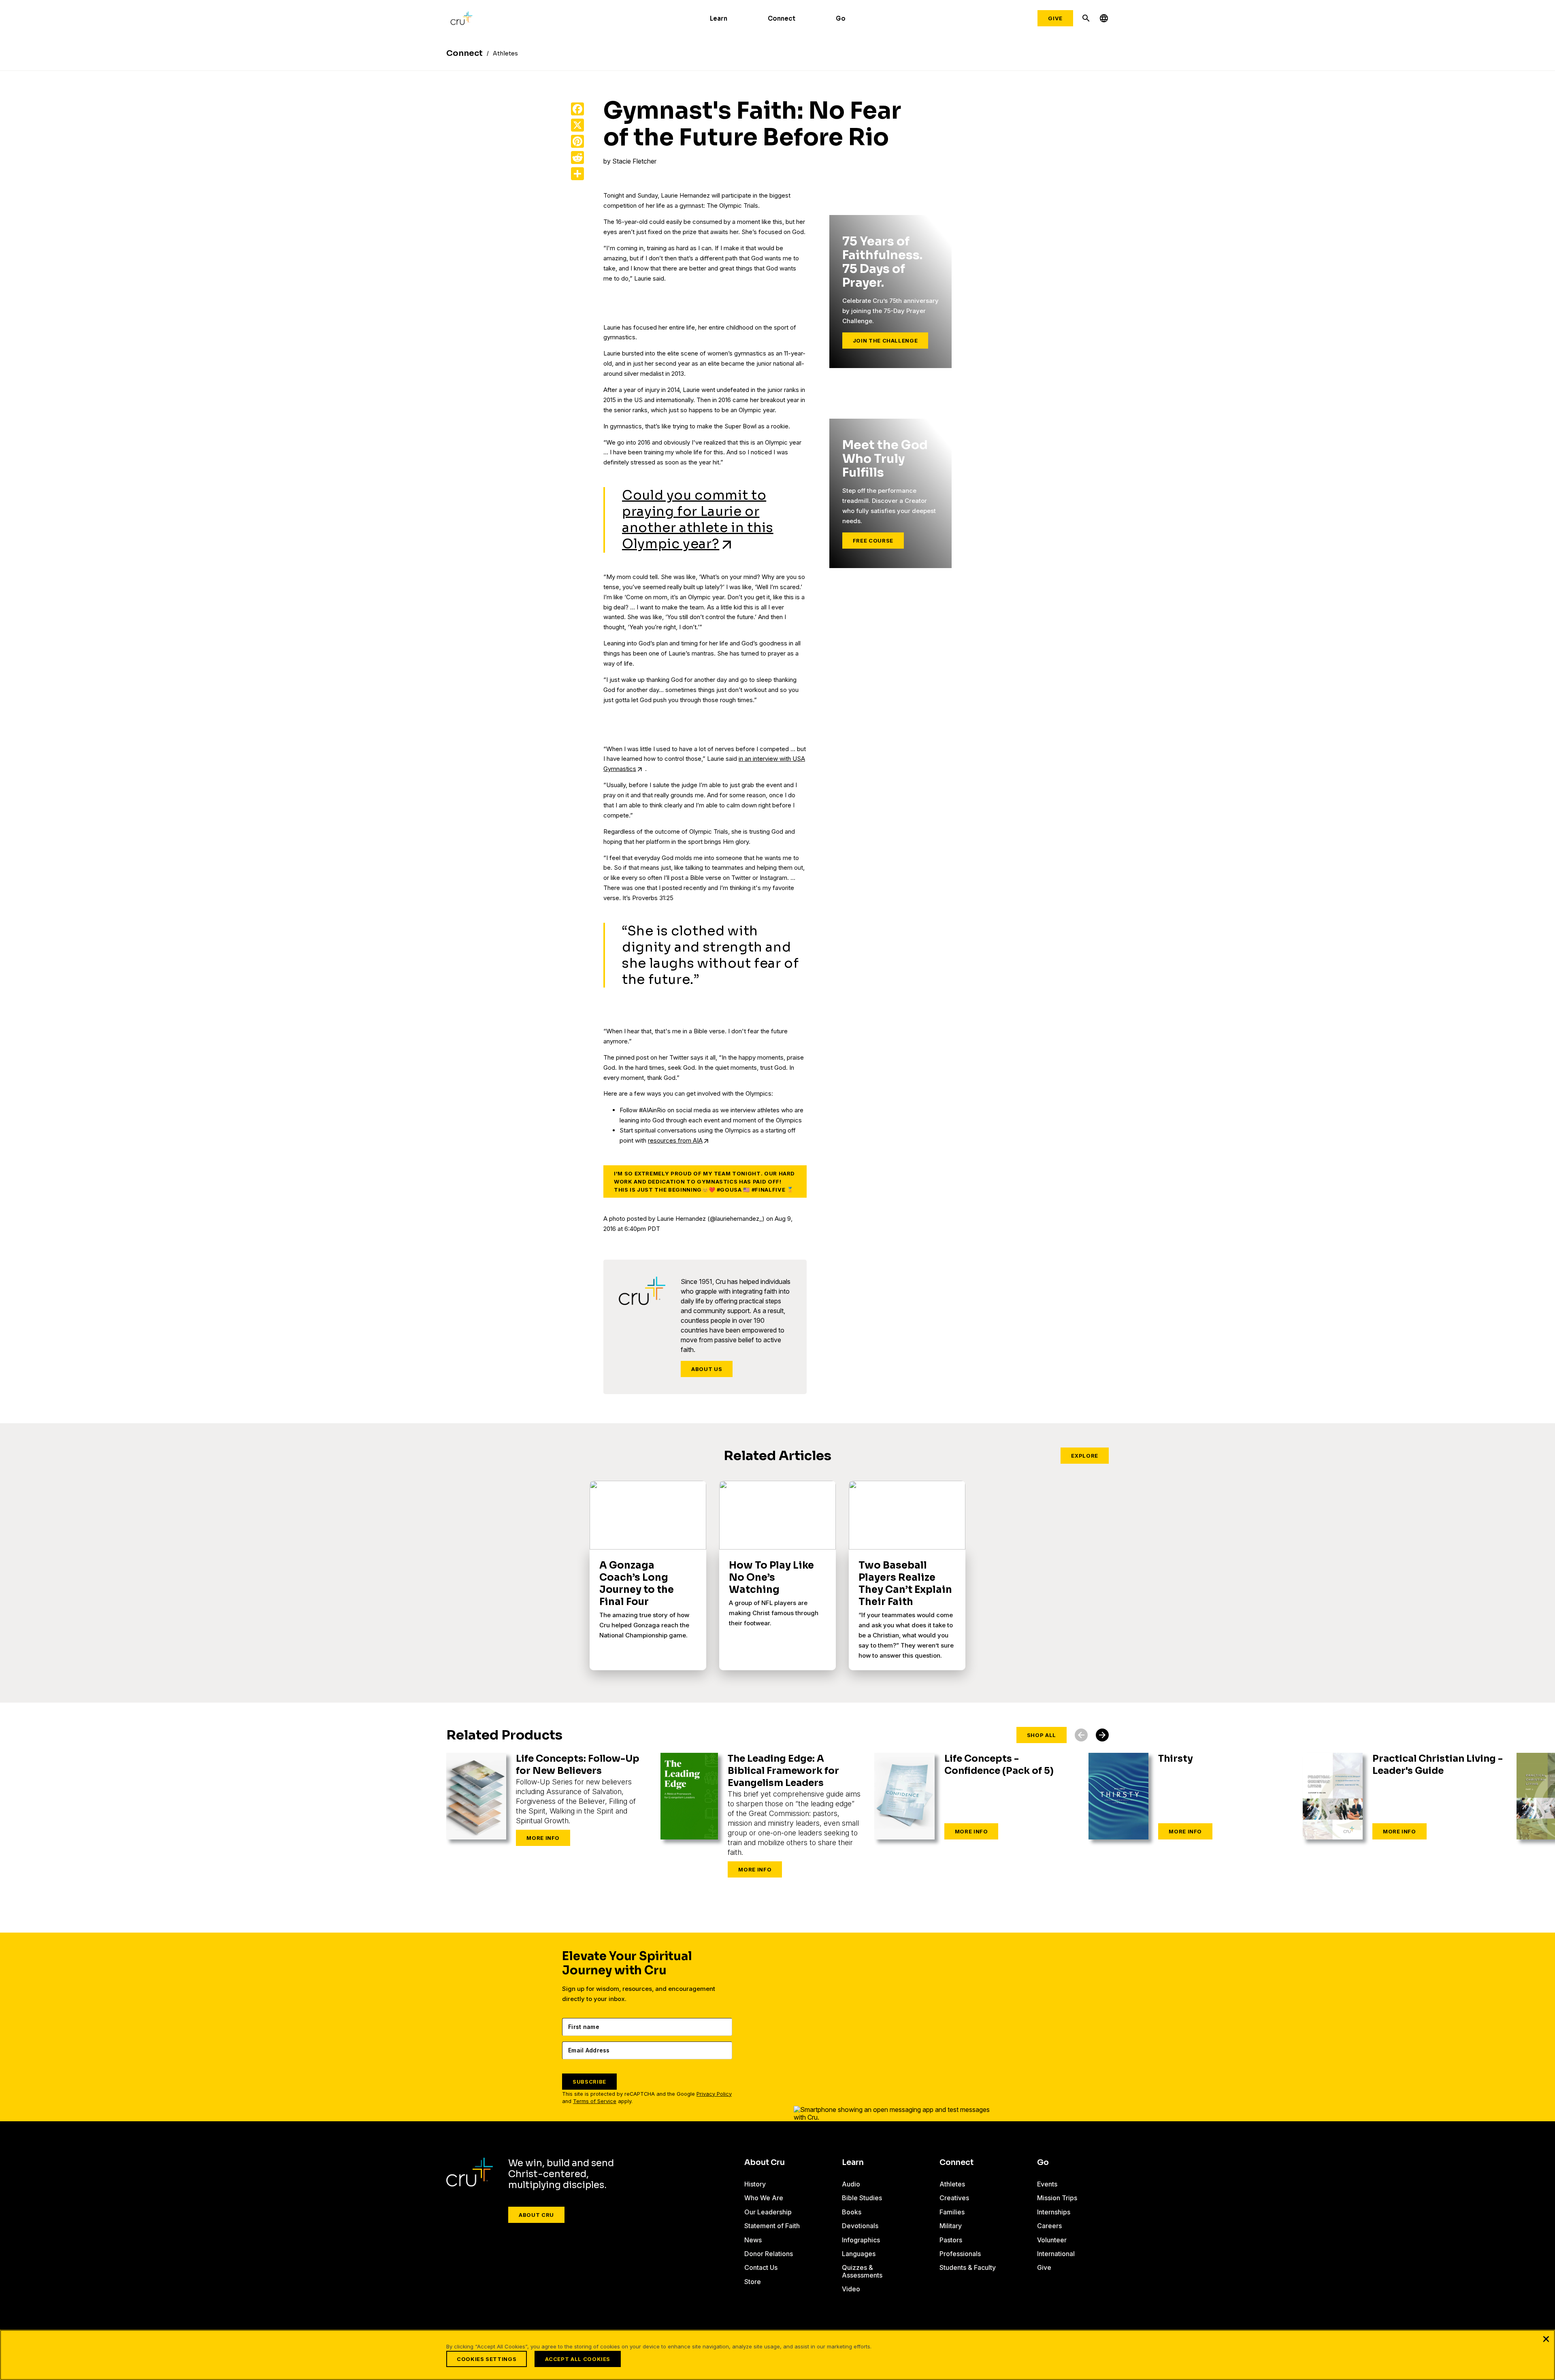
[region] (777, 2355)
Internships (1054, 2212)
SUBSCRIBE (589, 2082)
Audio (851, 2184)
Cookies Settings (487, 2359)
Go (841, 18)
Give (1055, 18)
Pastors (951, 2240)
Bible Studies (862, 2198)
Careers (1049, 2226)
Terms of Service (595, 2101)
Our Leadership (768, 2212)
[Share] (577, 174)
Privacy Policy (714, 2094)
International (1056, 2254)
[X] (577, 125)
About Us (707, 1369)
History (755, 2184)
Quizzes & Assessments (862, 2271)
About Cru (536, 2215)
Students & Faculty (968, 2267)
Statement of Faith (772, 2226)
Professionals (960, 2254)
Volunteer (1052, 2240)
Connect (782, 18)
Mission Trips (1057, 2198)
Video (851, 2289)
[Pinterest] (577, 141)
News (753, 2240)
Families (952, 2212)
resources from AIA (675, 1140)
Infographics (861, 2240)
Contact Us (761, 2267)
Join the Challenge (885, 341)
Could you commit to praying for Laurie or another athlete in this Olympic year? (698, 519)
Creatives (954, 2198)
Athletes (952, 2184)
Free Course (873, 541)
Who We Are (764, 2198)
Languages (859, 2254)
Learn (719, 18)
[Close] (1546, 2339)
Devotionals (860, 2226)
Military (951, 2226)
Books (852, 2212)
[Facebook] (577, 109)
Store (753, 2282)
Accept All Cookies (578, 2359)
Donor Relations (769, 2254)
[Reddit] (577, 158)
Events (1047, 2184)
